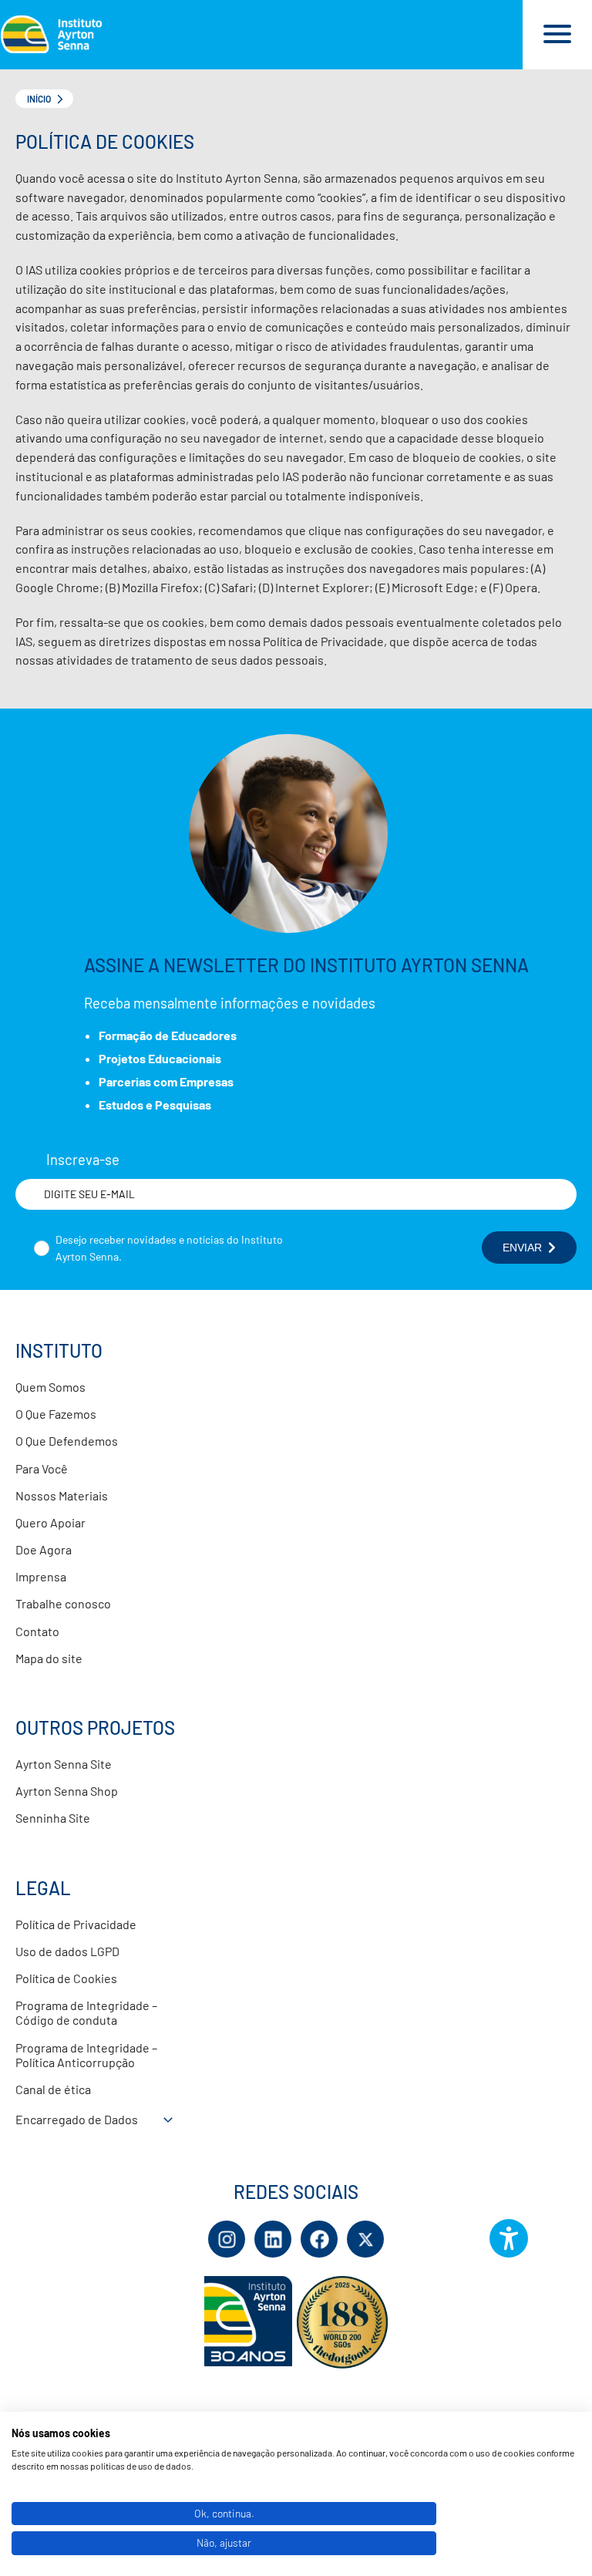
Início (39, 99)
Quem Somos (50, 1387)
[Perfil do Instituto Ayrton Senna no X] (365, 2239)
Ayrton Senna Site (64, 1764)
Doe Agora (44, 1549)
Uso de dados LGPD (67, 1951)
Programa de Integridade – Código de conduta (86, 2012)
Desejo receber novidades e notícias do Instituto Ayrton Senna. (169, 1248)
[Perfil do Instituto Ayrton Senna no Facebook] (319, 2239)
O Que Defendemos (67, 1441)
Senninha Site (53, 1818)
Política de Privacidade (76, 1924)
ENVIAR (522, 1248)
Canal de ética (53, 2089)
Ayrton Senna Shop (67, 1791)
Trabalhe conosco (63, 1603)
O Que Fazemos (56, 1414)
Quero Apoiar (50, 1522)
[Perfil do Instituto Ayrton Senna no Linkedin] (273, 2239)
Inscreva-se (83, 1160)
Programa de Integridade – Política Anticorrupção (86, 2055)
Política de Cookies (66, 1978)
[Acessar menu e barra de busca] (557, 35)
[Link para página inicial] (261, 35)
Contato (37, 1631)
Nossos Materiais (62, 1495)
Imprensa (41, 1576)
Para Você (42, 1468)
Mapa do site (49, 1658)
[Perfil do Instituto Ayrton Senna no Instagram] (227, 2239)
